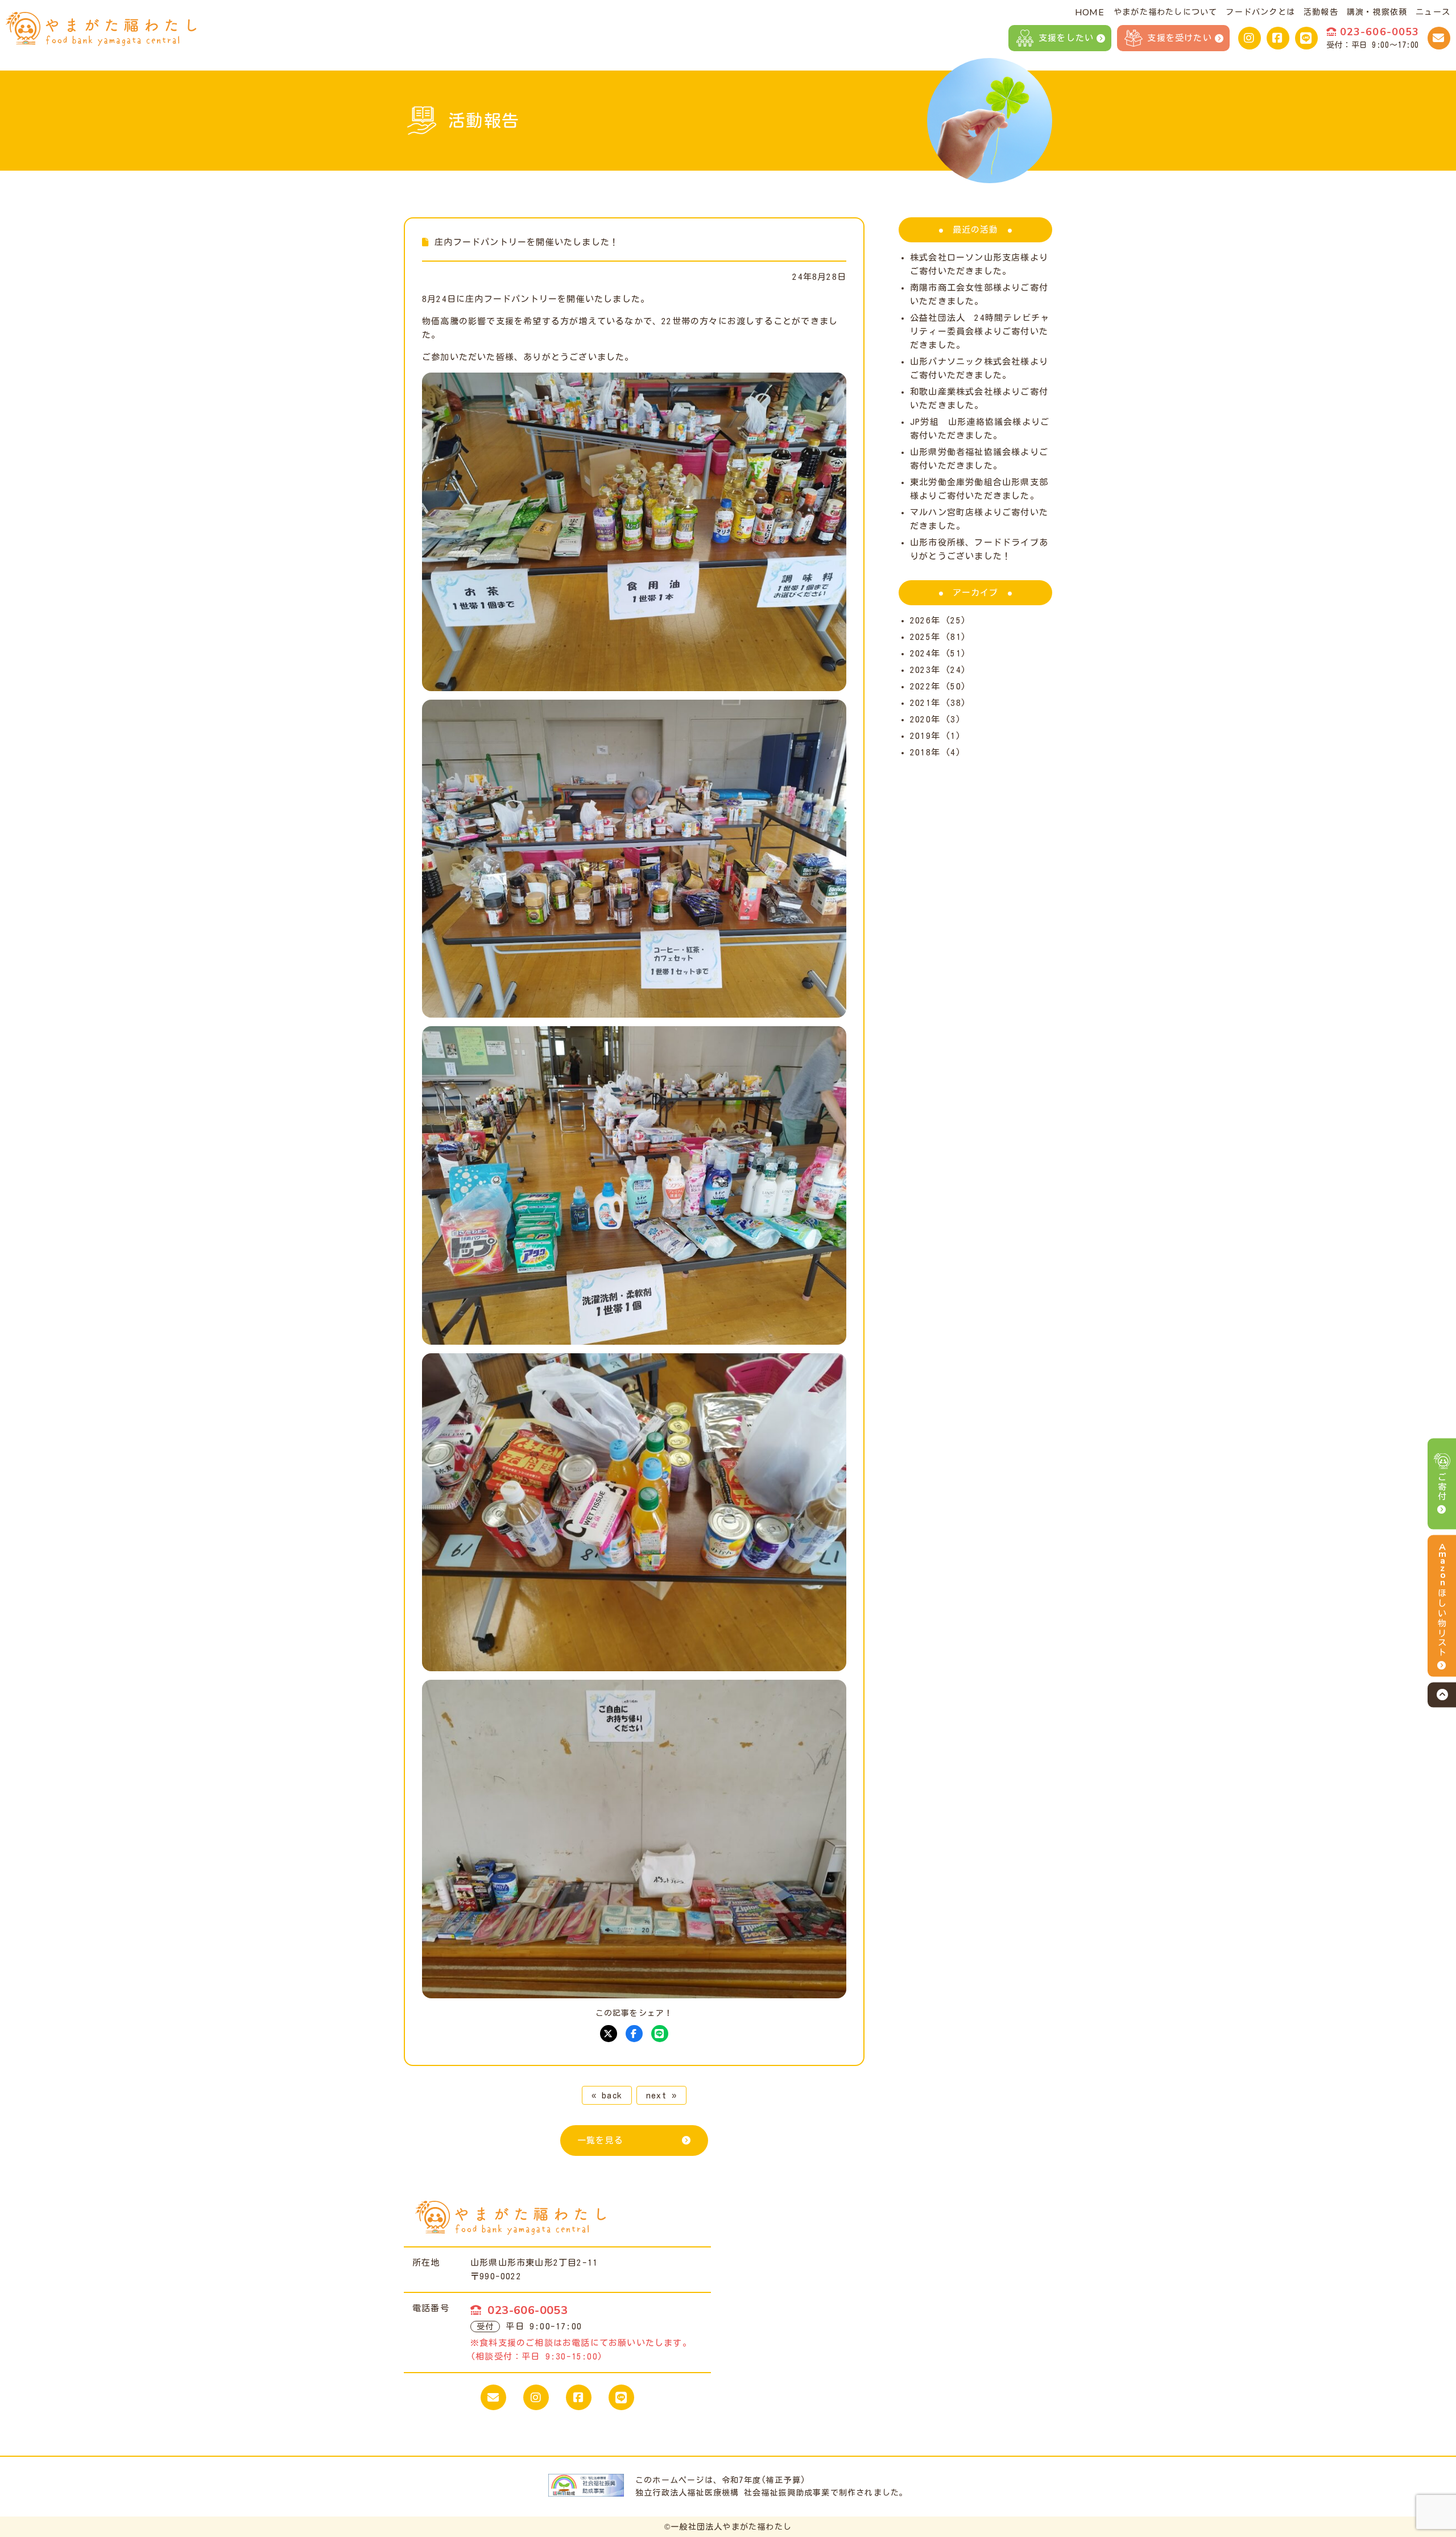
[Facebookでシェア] (634, 2034)
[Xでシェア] (609, 2034)
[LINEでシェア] (660, 2034)
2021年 (925, 703)
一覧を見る (600, 2140)
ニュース (1433, 12)
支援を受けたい (1179, 38)
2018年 (925, 752)
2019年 (925, 736)
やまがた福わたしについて (1165, 12)
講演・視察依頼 (1377, 12)
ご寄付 (1442, 1487)
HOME (1089, 13)
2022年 (925, 686)
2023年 (925, 670)
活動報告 (1321, 12)
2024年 (925, 653)
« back (607, 2095)
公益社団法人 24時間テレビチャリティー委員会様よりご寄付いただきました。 (980, 331)
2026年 (925, 620)
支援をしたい (1066, 38)
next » (661, 2095)
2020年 (925, 719)
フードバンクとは (1260, 12)
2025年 (925, 637)
